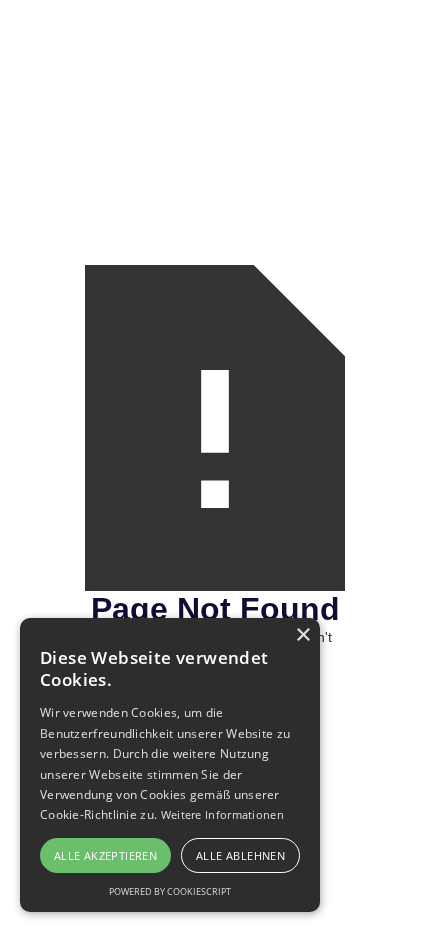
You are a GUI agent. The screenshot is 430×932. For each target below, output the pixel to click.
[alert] (170, 765)
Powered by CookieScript (170, 891)
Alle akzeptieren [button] (105, 855)
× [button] (302, 635)
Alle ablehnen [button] (240, 855)
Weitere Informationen (222, 814)
